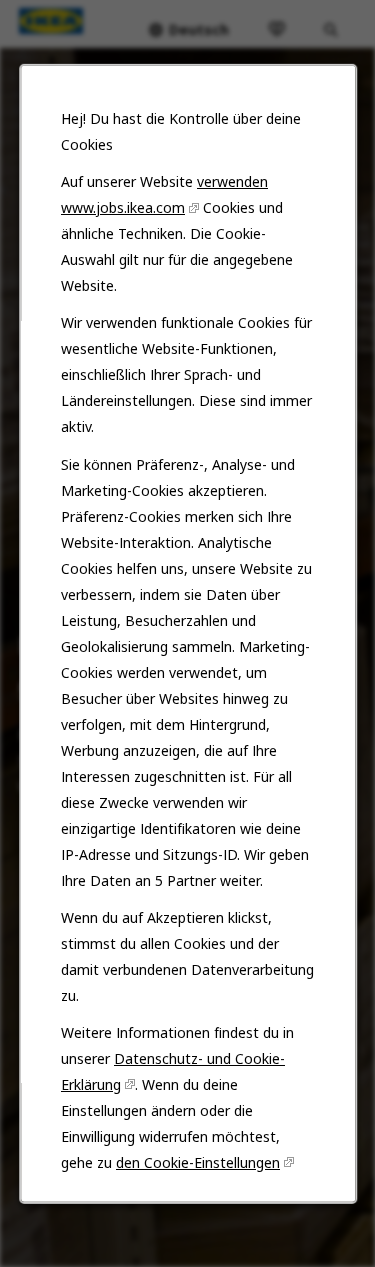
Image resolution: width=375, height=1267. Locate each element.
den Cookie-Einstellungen (198, 1161)
